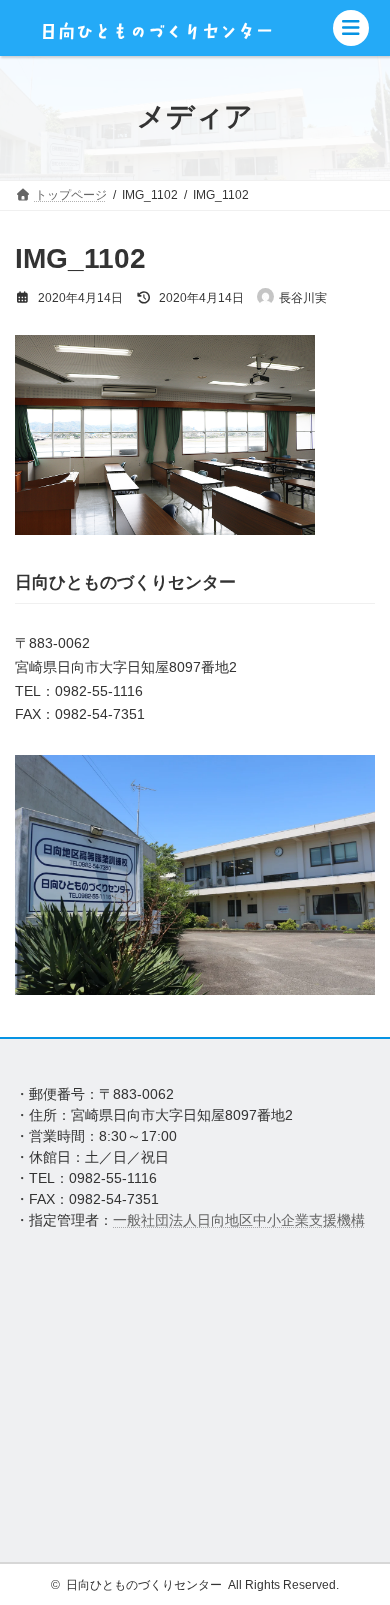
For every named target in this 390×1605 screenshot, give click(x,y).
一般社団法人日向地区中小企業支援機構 (239, 1220)
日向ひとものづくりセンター (144, 1585)
